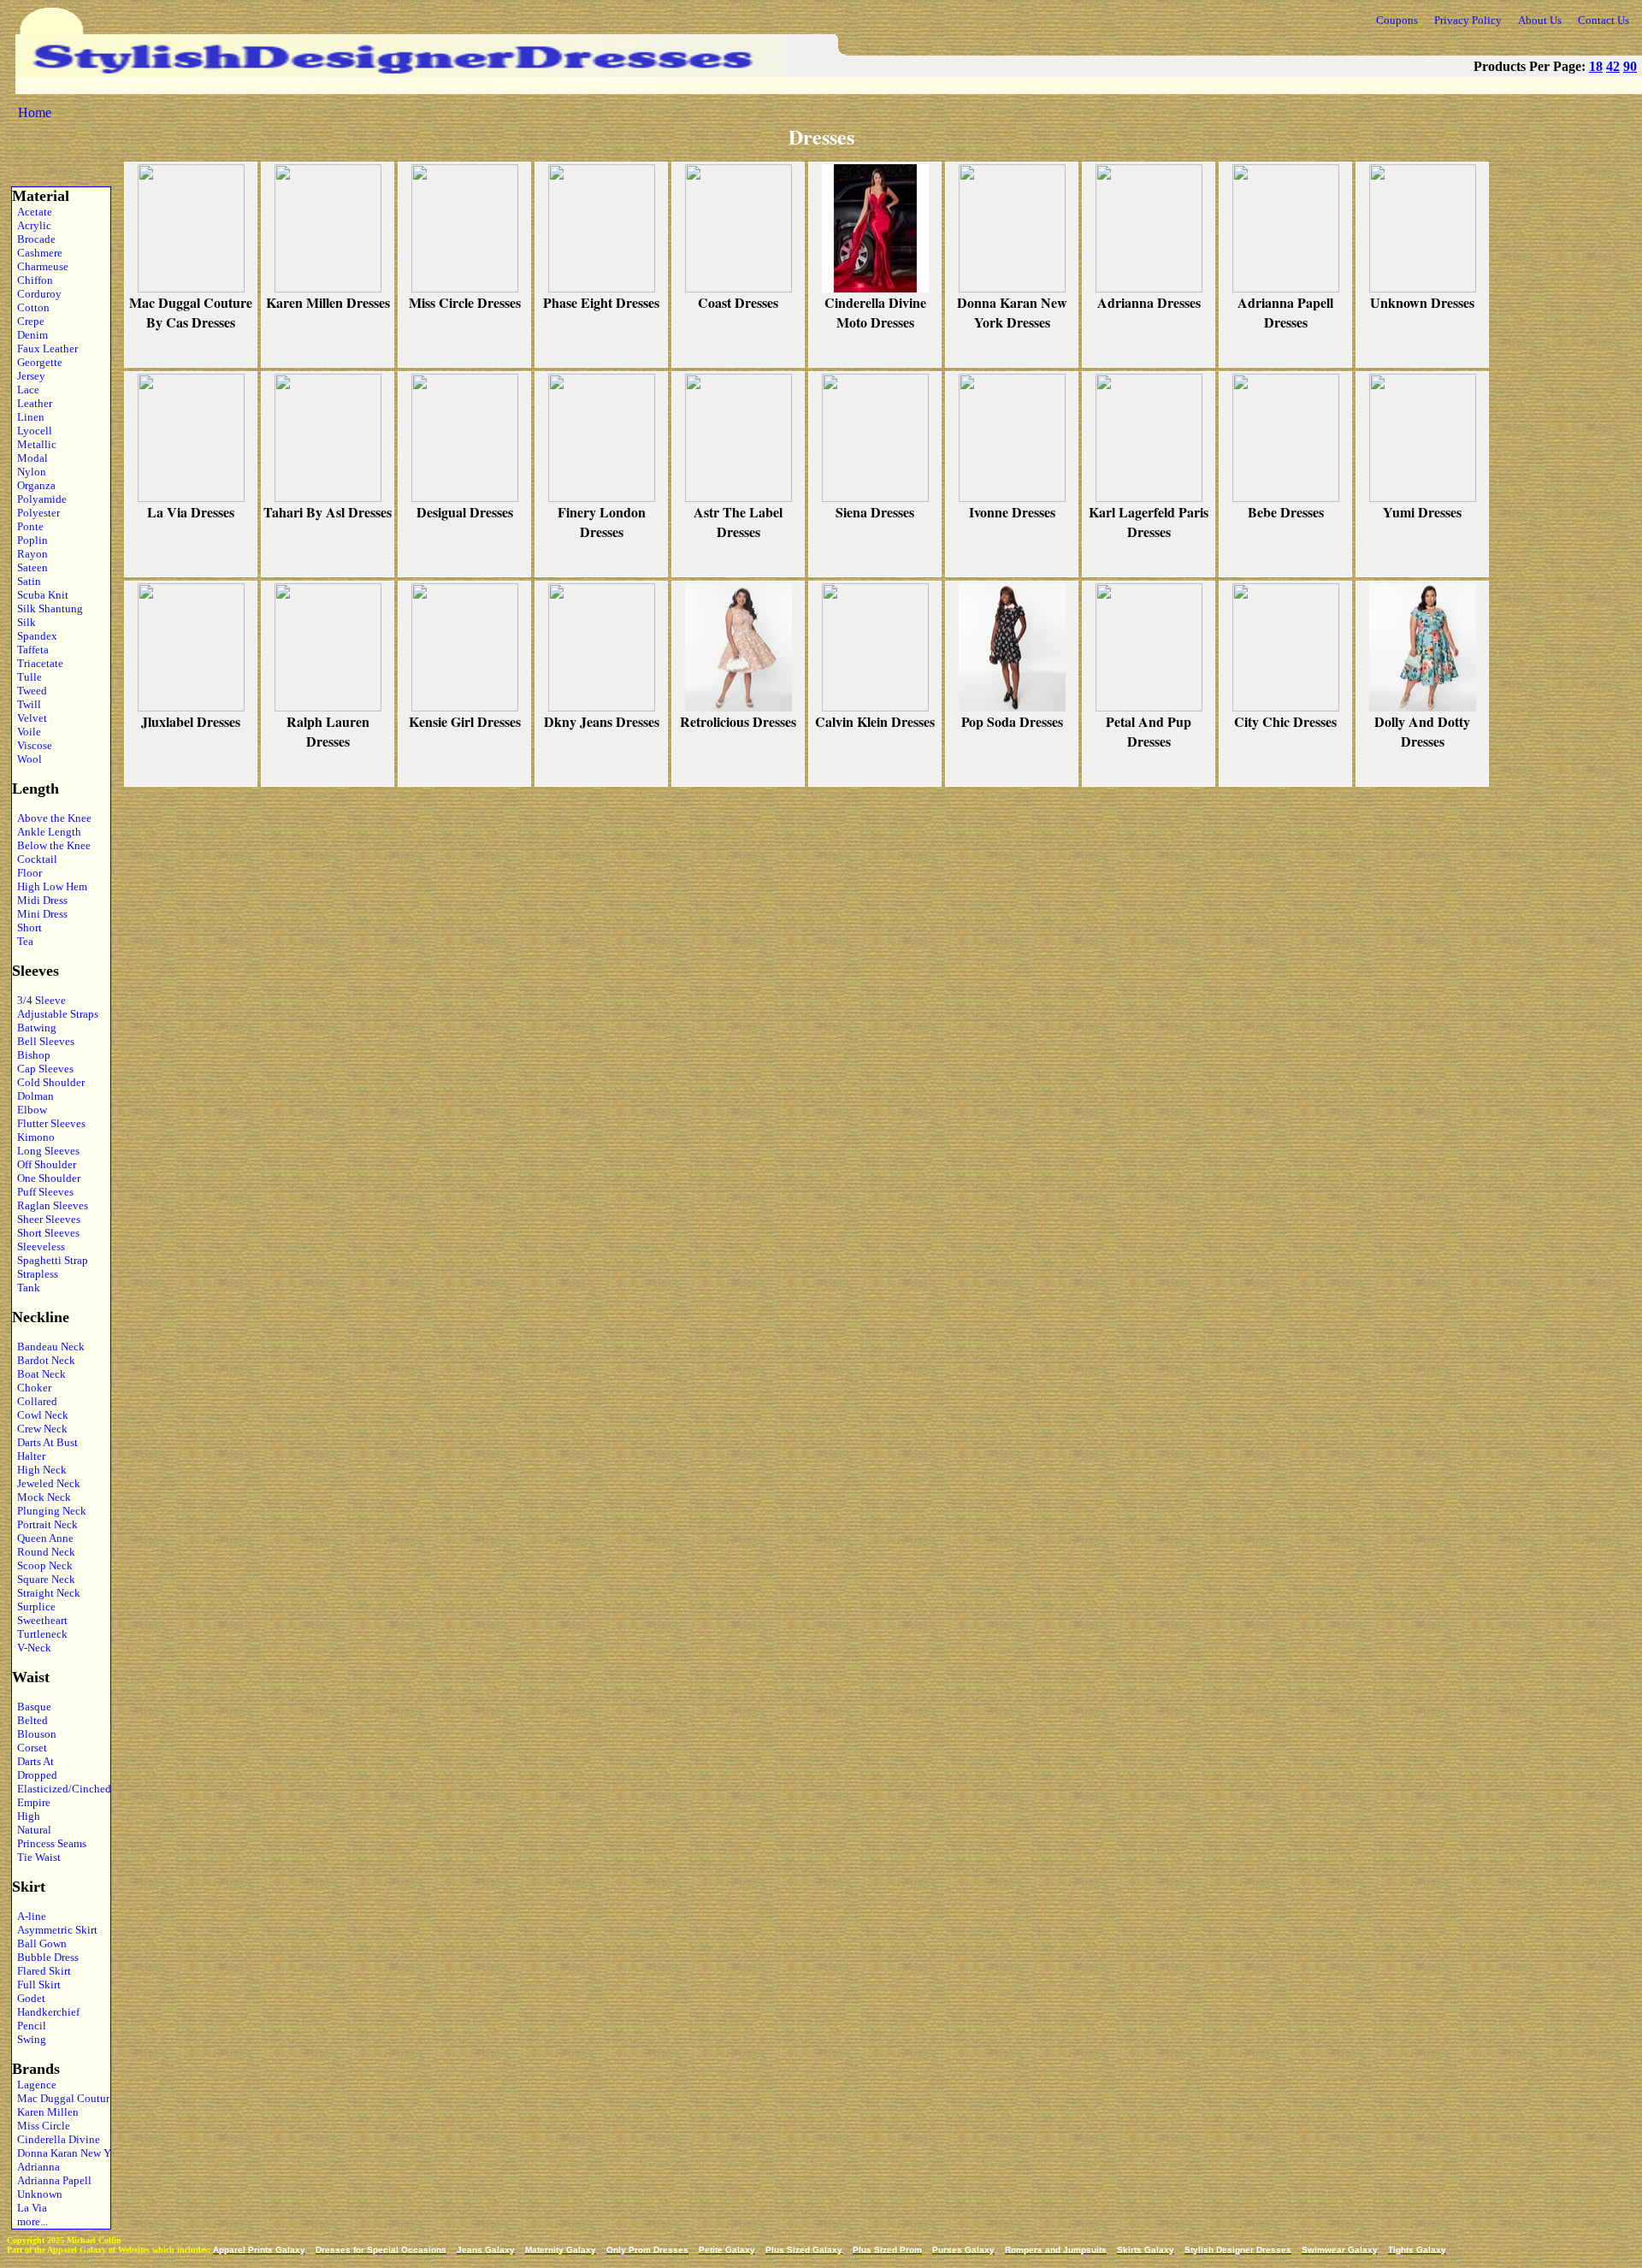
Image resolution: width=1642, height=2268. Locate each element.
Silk (24, 622)
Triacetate (38, 663)
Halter (29, 1456)
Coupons (1397, 20)
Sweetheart (40, 1620)
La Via (30, 2208)
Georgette (37, 362)
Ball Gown (39, 1943)
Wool (27, 759)
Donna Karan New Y (59, 2153)
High (26, 1816)
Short (27, 927)
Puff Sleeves (43, 1192)
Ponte (28, 526)
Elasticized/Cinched (59, 1789)
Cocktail (35, 859)
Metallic (34, 444)
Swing (29, 2039)
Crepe (28, 321)
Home (35, 112)
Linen (28, 417)
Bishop (31, 1055)
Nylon (29, 472)
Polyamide (39, 499)
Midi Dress (40, 900)
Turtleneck (40, 1634)
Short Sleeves (46, 1233)
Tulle (27, 677)
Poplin (30, 540)
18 (1596, 66)
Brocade (34, 239)
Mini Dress (40, 914)
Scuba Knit (40, 595)
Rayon (30, 554)
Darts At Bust (45, 1442)
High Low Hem (50, 886)
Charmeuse (40, 266)
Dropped (35, 1775)
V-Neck (32, 1648)
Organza (34, 485)
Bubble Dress (45, 1957)
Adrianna (36, 2167)
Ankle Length (47, 832)
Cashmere (37, 253)
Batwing (34, 1028)
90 (1630, 66)
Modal (30, 458)
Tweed (30, 691)
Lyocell (32, 431)
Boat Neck (39, 1374)
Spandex (35, 636)
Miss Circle (41, 2126)
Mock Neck (41, 1497)
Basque (32, 1707)
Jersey (29, 376)
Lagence (34, 2085)
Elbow (30, 1110)
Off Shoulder (44, 1164)
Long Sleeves (46, 1151)
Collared (35, 1401)
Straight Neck (46, 1593)
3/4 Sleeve (39, 1000)
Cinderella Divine (56, 2139)
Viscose (32, 745)
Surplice (34, 1606)
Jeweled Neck (46, 1483)
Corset (30, 1748)
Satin (27, 581)
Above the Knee (52, 818)
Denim (30, 335)
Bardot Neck (44, 1360)
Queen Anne (43, 1538)
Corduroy (37, 294)
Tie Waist (36, 1857)
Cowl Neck (40, 1415)
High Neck (39, 1470)
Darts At (33, 1761)
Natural (32, 1830)
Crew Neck (40, 1429)
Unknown (37, 2194)
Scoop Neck (42, 1565)
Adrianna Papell (52, 2180)
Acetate (32, 212)
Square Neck (44, 1579)
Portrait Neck (45, 1524)
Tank (26, 1288)
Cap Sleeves (43, 1069)
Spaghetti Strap (50, 1260)
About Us (1540, 20)
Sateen (30, 567)
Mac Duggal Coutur (59, 2098)
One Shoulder (46, 1178)
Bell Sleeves (43, 1041)
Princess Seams (49, 1843)
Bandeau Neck (48, 1347)
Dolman (33, 1096)
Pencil (29, 2026)
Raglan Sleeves (50, 1205)
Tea (23, 941)
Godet (29, 1998)
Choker (32, 1388)
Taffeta (30, 650)
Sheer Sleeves (46, 1219)
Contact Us (1604, 20)
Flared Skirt (41, 1971)
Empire (31, 1802)
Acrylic (32, 225)
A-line (29, 1916)
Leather (32, 403)
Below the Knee (51, 845)
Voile (27, 732)
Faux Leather (45, 348)
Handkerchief (46, 2012)
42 (1613, 66)
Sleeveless (38, 1246)
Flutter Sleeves (49, 1123)
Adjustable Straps (55, 1014)
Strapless (35, 1274)
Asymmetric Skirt (55, 1930)
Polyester (36, 513)
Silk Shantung (47, 608)
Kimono (33, 1137)
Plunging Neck (49, 1511)
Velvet (30, 718)
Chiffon (32, 280)
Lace (26, 390)
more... (30, 2221)
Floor (27, 873)
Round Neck (44, 1552)
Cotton (31, 307)
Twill (27, 704)
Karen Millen (45, 2112)
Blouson (34, 1734)
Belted (30, 1720)
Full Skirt (36, 1984)
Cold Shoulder (48, 1082)
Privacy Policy (1468, 20)
